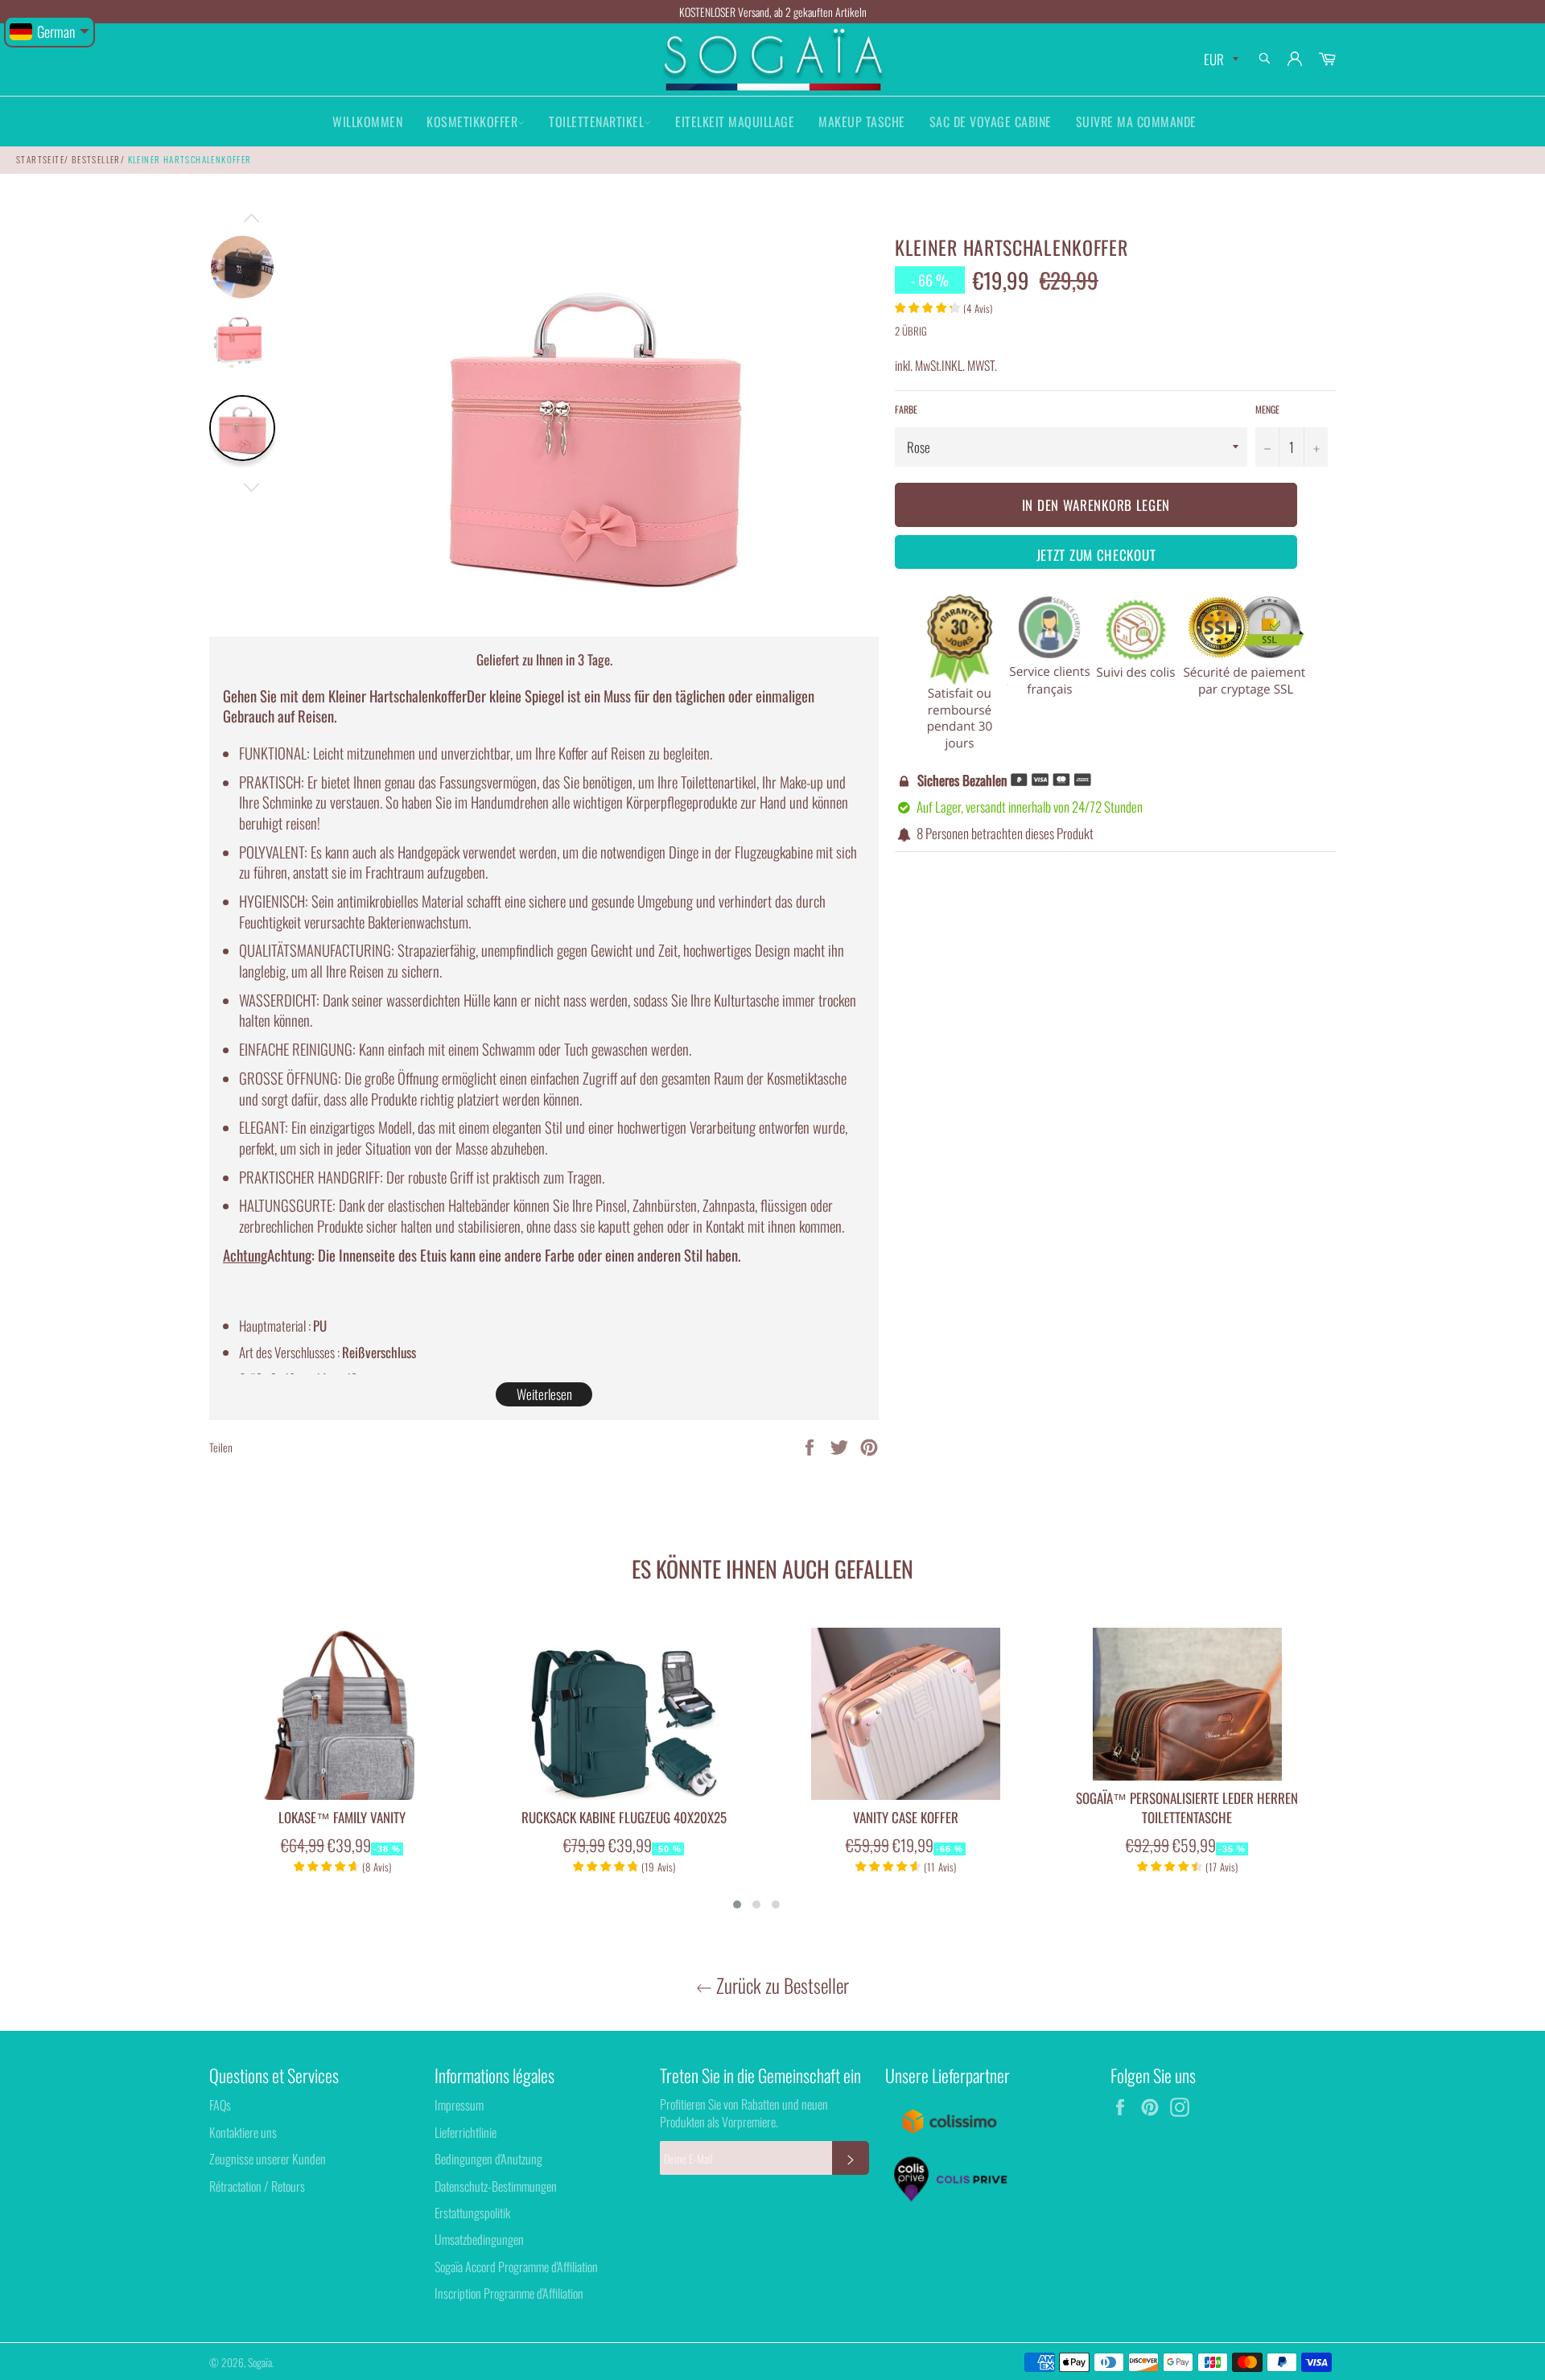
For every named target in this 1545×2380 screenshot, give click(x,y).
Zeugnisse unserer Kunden (268, 2159)
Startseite (40, 159)
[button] (737, 1904)
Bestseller (96, 159)
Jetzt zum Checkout (1096, 555)
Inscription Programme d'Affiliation (509, 2293)
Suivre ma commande (1136, 121)
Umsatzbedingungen (479, 2239)
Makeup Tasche (862, 121)
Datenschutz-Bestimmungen (496, 2186)
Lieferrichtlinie (466, 2132)
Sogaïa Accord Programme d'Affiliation (516, 2267)
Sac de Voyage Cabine (991, 121)
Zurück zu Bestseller (781, 1985)
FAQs (220, 2105)
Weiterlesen (544, 1394)
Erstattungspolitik (472, 2213)
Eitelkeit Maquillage (735, 121)
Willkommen (367, 121)
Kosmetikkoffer (472, 121)
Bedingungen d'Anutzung (488, 2159)
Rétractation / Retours (257, 2186)
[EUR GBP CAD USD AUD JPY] (1220, 60)
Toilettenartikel (596, 121)
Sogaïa (260, 2362)
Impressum (459, 2105)
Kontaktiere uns (243, 2132)
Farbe (906, 410)
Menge (1267, 410)
